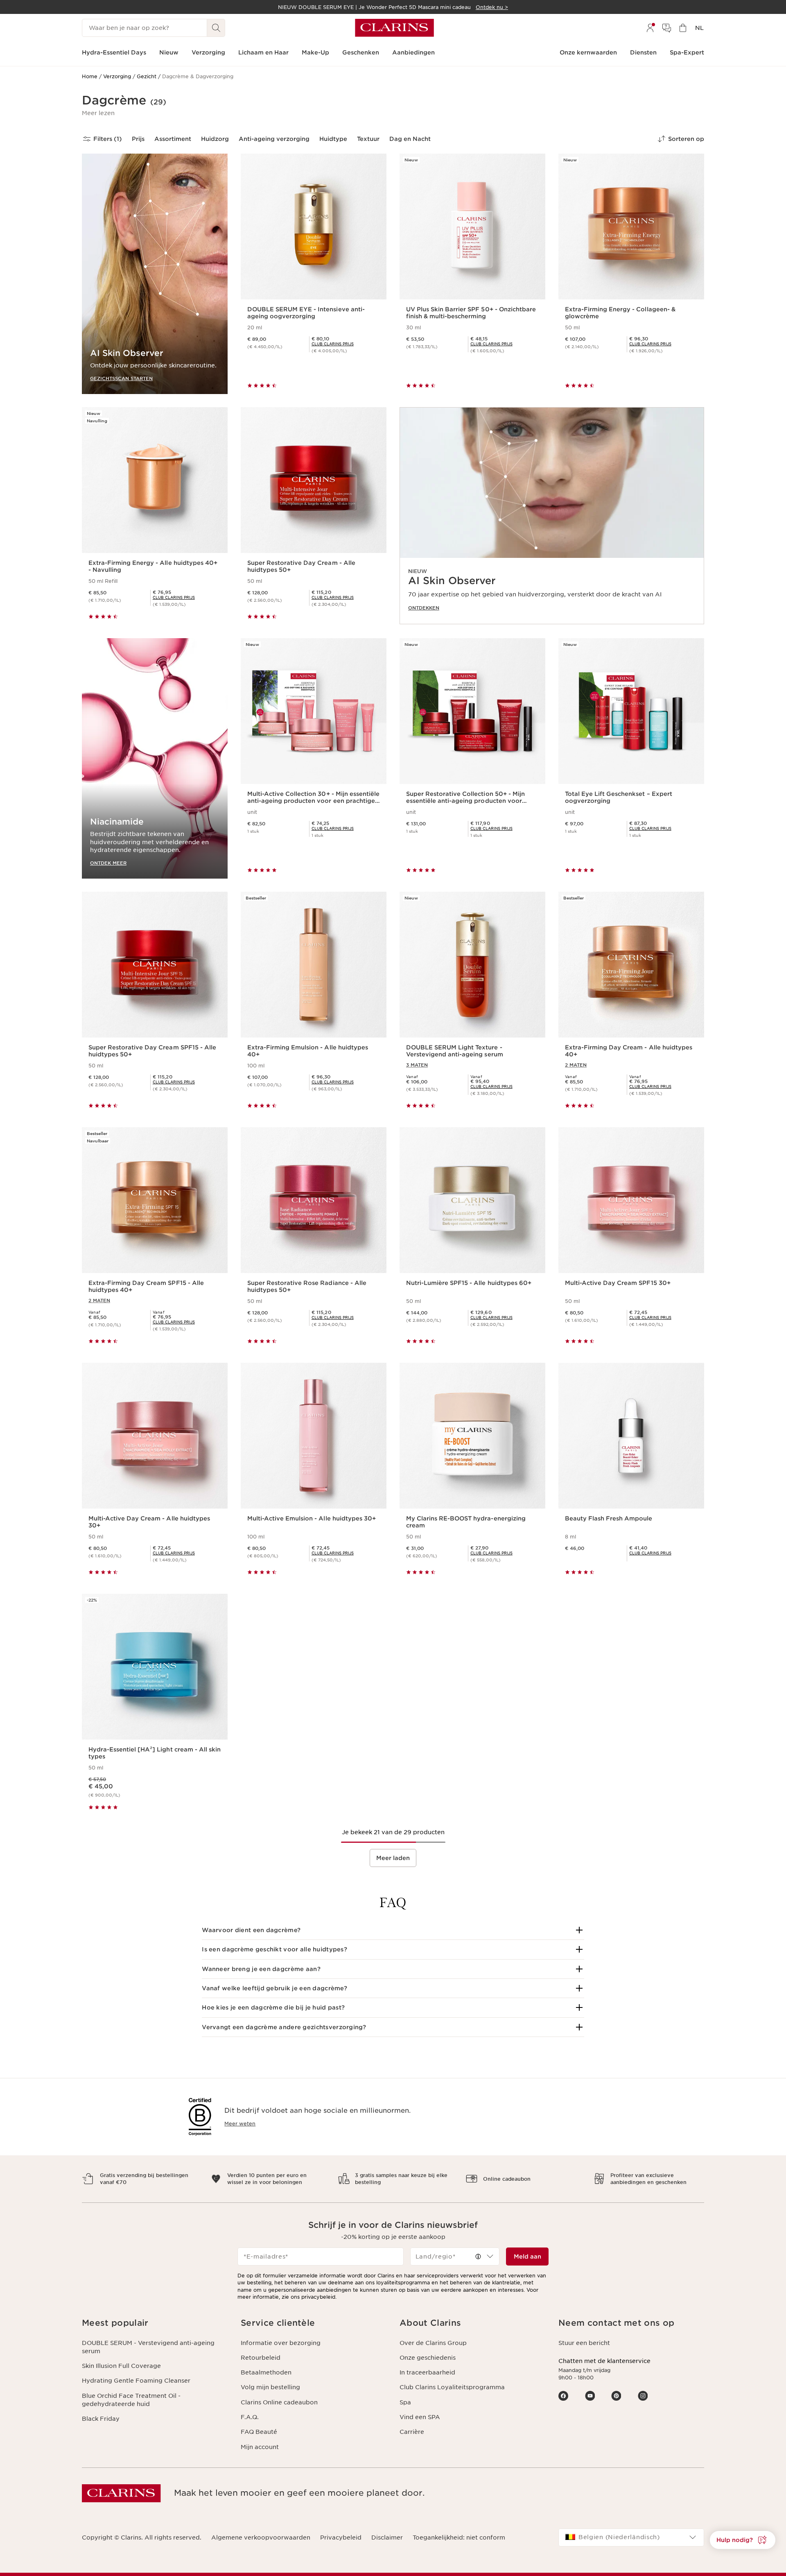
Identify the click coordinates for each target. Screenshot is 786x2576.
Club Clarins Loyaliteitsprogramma (452, 2387)
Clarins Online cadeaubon (279, 2402)
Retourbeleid (261, 2358)
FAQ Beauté (259, 2432)
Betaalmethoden (266, 2372)
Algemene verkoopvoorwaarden (261, 2537)
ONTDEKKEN (424, 608)
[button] (98, 113)
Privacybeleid (341, 2537)
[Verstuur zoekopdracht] (216, 28)
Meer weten (240, 2124)
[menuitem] (650, 28)
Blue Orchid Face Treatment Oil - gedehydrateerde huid (131, 2400)
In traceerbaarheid (427, 2372)
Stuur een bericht (584, 2343)
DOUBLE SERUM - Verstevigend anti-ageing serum (148, 2347)
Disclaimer (387, 2537)
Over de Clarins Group (433, 2343)
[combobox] (455, 2257)
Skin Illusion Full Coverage (121, 2366)
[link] (552, 516)
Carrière (412, 2432)
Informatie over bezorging (281, 2343)
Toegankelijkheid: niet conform (459, 2537)
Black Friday (101, 2419)
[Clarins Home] (394, 28)
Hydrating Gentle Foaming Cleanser (136, 2381)
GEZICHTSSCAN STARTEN (121, 378)
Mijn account (260, 2447)
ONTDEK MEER (108, 863)
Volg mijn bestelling (270, 2387)
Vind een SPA (420, 2417)
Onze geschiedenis (428, 2358)
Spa (405, 2402)
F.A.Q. (250, 2417)
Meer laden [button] (393, 1858)
